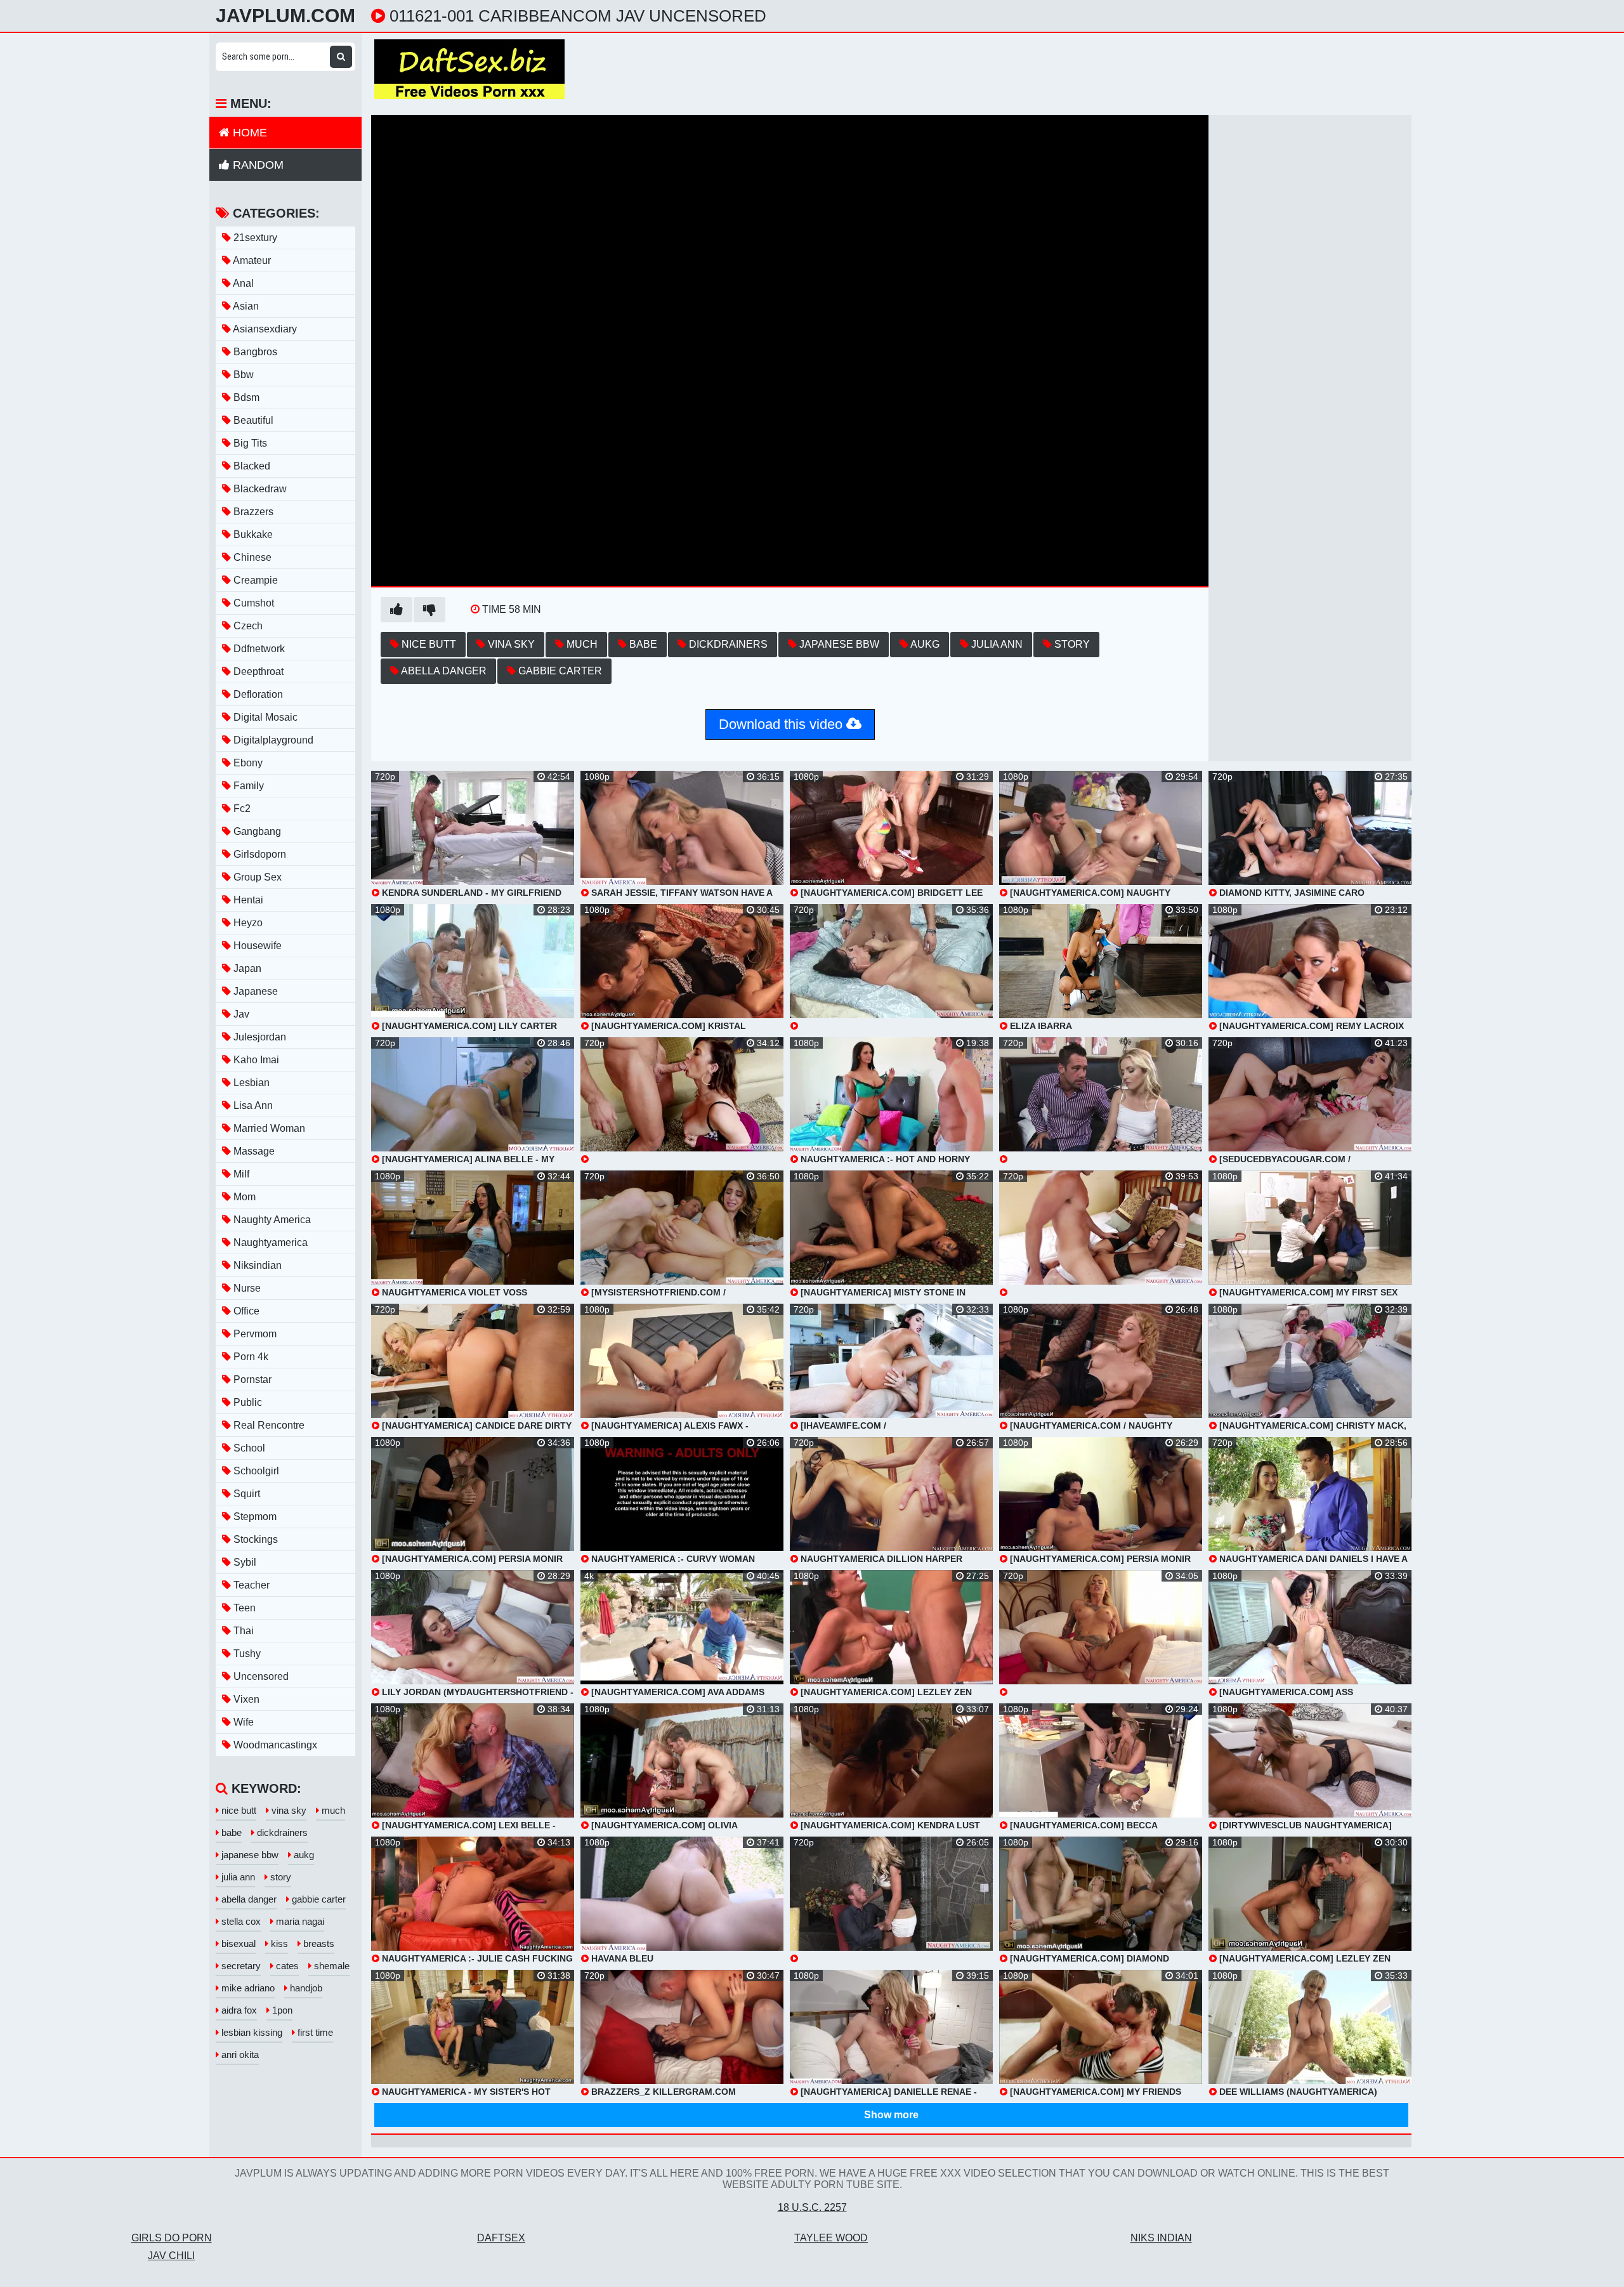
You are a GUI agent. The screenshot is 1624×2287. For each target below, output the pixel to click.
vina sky (510, 644)
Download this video (783, 724)
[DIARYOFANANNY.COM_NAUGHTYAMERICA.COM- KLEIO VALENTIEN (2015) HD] (1101, 1634)
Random (257, 165)
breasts (318, 1943)
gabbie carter (559, 671)
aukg (924, 644)
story (1071, 644)
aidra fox (238, 2010)
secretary (240, 1966)
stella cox (240, 1921)
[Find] (341, 57)
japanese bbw (838, 644)
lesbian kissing (251, 2032)
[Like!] (396, 610)
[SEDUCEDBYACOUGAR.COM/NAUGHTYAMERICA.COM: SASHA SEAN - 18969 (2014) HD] (891, 1900)
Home (248, 133)
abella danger (443, 671)
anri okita (239, 2054)
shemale (331, 1966)
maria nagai (299, 1921)
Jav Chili (171, 2256)
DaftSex (501, 2238)
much (581, 644)
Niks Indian (1161, 2238)
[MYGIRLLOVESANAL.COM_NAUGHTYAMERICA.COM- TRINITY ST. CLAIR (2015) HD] (1101, 1234)
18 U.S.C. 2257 (812, 2207)
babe (642, 644)
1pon (281, 2010)
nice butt (428, 644)
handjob (305, 1988)
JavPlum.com (285, 16)
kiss (278, 1943)
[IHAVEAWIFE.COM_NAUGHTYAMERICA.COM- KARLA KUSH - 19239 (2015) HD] (1101, 1101)
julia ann (996, 644)
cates (286, 1966)
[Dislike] (429, 610)
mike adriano (247, 1988)
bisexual (237, 1943)
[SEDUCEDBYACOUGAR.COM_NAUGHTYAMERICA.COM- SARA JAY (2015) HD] (682, 1101)
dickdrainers (727, 644)
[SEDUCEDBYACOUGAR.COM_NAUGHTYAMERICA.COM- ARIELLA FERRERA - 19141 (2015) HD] (891, 967)
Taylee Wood (831, 2238)
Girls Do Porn (172, 2238)
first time (314, 2032)
